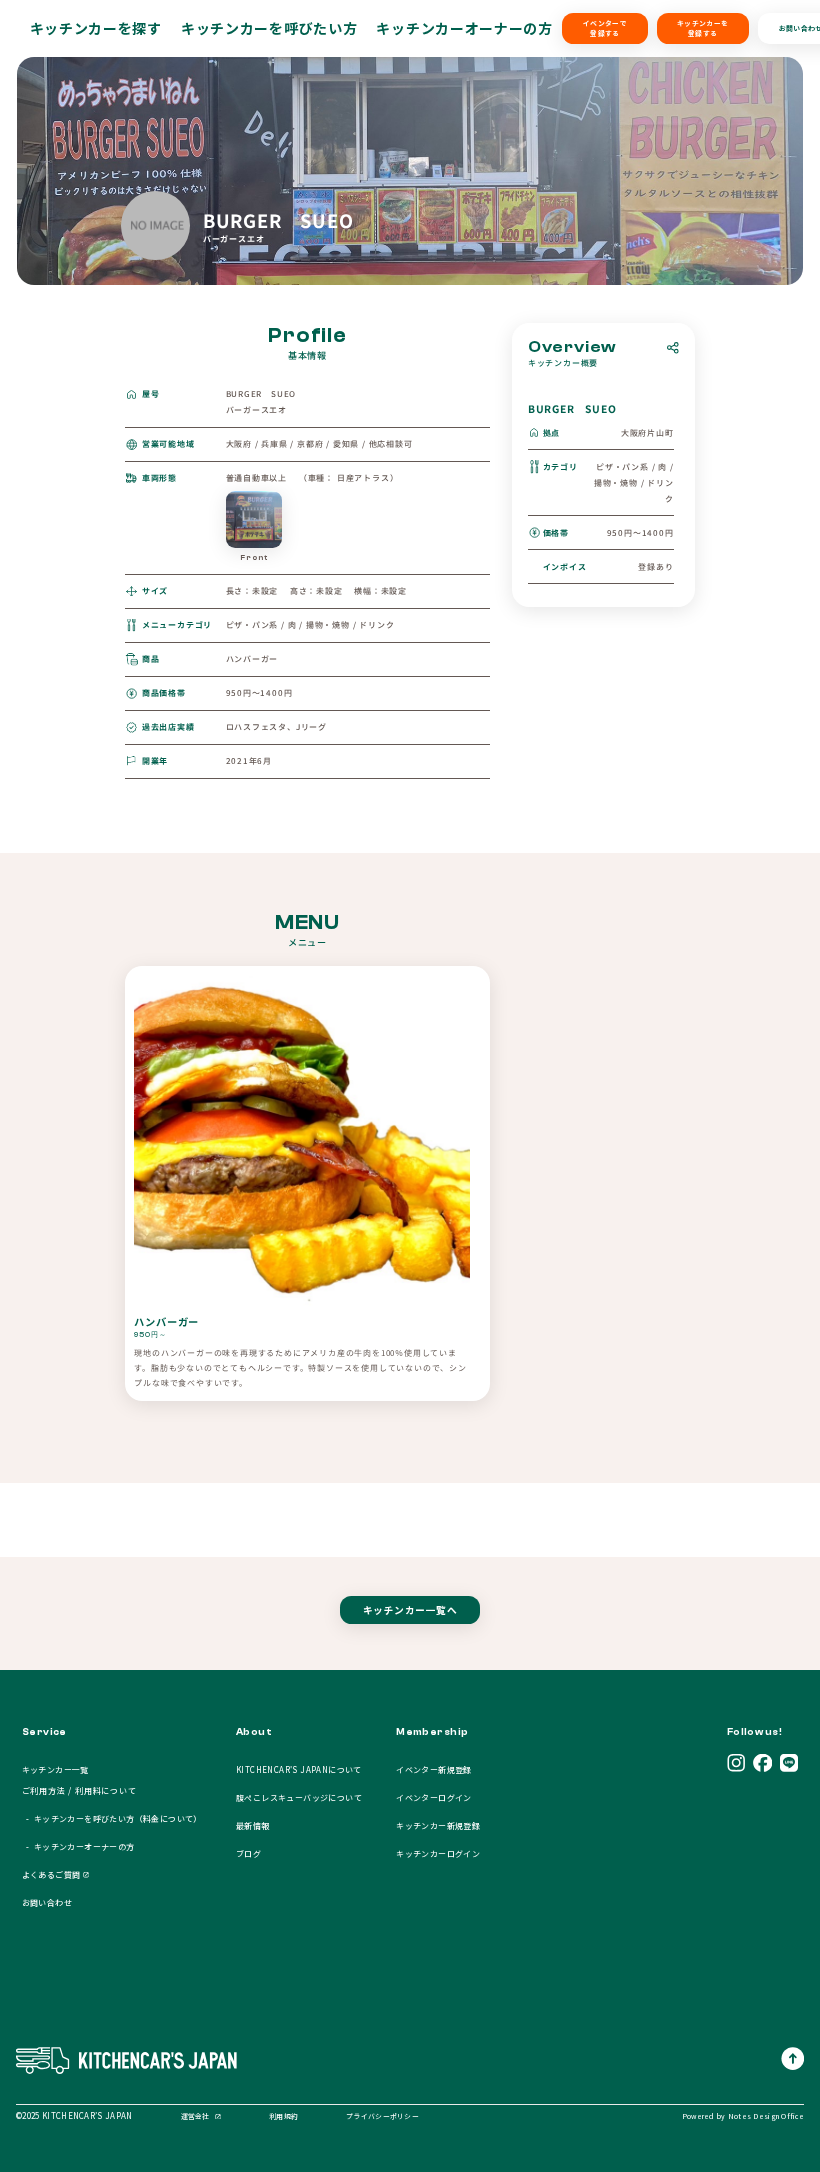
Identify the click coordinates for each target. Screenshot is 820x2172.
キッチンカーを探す (96, 28)
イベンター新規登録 (434, 1769)
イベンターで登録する (605, 28)
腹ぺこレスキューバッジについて (299, 1797)
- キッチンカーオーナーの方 (78, 1846)
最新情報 (253, 1825)
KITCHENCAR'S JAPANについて (299, 1769)
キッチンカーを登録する (702, 28)
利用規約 (283, 2116)
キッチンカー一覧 (55, 1769)
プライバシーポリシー (382, 2116)
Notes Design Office (766, 2116)
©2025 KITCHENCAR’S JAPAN (74, 2115)
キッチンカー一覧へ (410, 1610)
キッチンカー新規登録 (438, 1825)
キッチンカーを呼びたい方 (269, 28)
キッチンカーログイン (438, 1853)
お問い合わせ (47, 1902)
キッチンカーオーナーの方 (464, 28)
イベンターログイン (434, 1797)
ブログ (248, 1853)
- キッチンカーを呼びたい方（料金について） (112, 1818)
